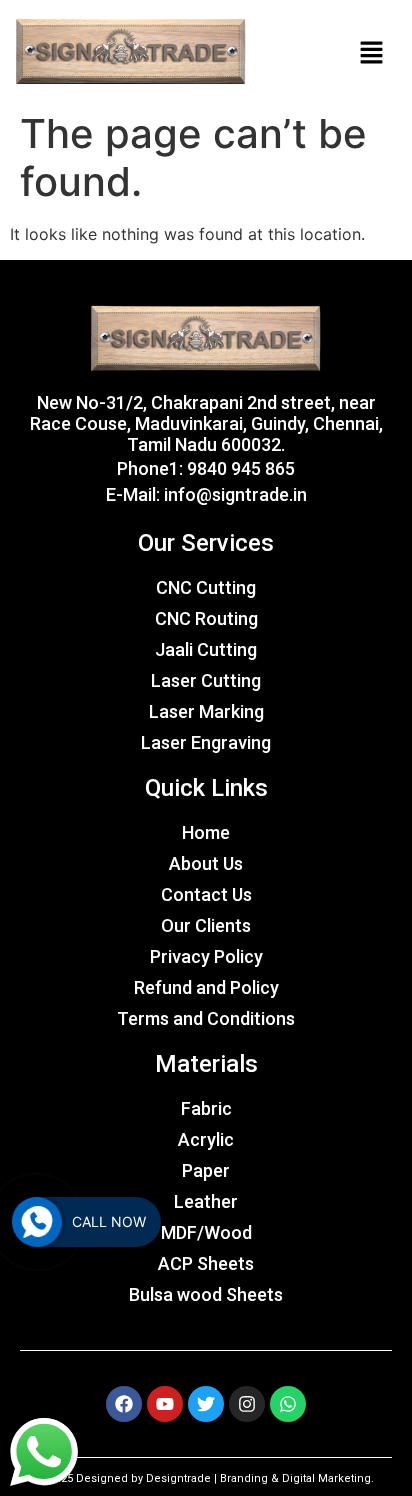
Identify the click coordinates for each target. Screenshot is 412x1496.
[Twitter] (206, 1404)
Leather (206, 1201)
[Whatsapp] (288, 1404)
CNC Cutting (206, 587)
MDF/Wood (206, 1232)
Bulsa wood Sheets (206, 1294)
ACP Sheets (206, 1263)
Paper (206, 1170)
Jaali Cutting (206, 649)
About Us (206, 863)
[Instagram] (247, 1404)
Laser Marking (206, 711)
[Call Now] (37, 1222)
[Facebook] (124, 1404)
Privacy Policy (206, 956)
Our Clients (206, 925)
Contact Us (206, 894)
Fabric (206, 1108)
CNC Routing (206, 618)
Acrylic (206, 1139)
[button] (372, 52)
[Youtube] (165, 1404)
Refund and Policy (206, 987)
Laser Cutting (206, 680)
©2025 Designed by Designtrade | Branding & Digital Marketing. (206, 1478)
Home (206, 832)
